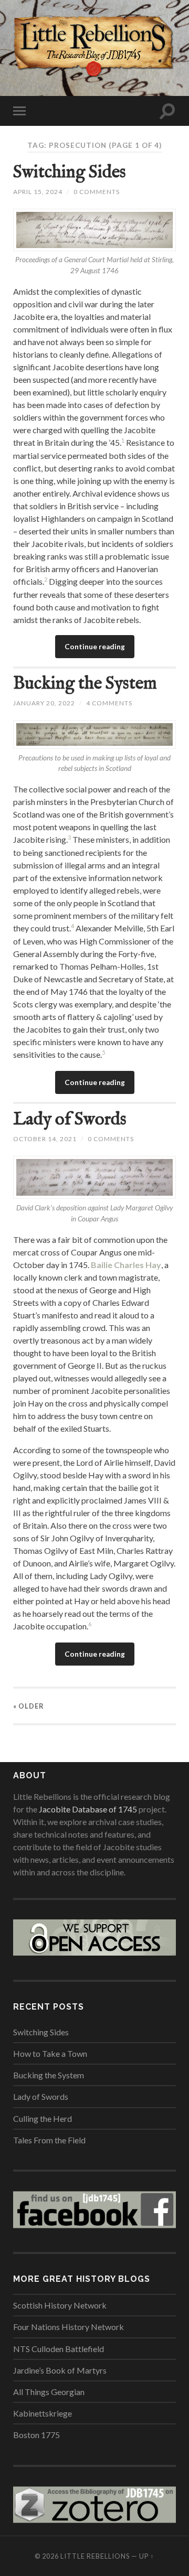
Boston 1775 (36, 2435)
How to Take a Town (50, 2053)
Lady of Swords (70, 1119)
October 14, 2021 (45, 1139)
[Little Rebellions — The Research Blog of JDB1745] (94, 47)
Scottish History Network (60, 2305)
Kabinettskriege (43, 2413)
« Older (29, 1706)
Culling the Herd (43, 2118)
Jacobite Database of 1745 (88, 1809)
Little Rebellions (95, 2556)
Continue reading (95, 647)
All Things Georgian (49, 2392)
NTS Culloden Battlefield (59, 2349)
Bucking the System (85, 684)
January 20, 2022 (44, 703)
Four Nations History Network (69, 2327)
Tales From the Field (49, 2140)
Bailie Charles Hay (126, 1265)
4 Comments (109, 703)
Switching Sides (70, 172)
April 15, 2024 (38, 192)
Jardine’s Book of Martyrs (60, 2370)
